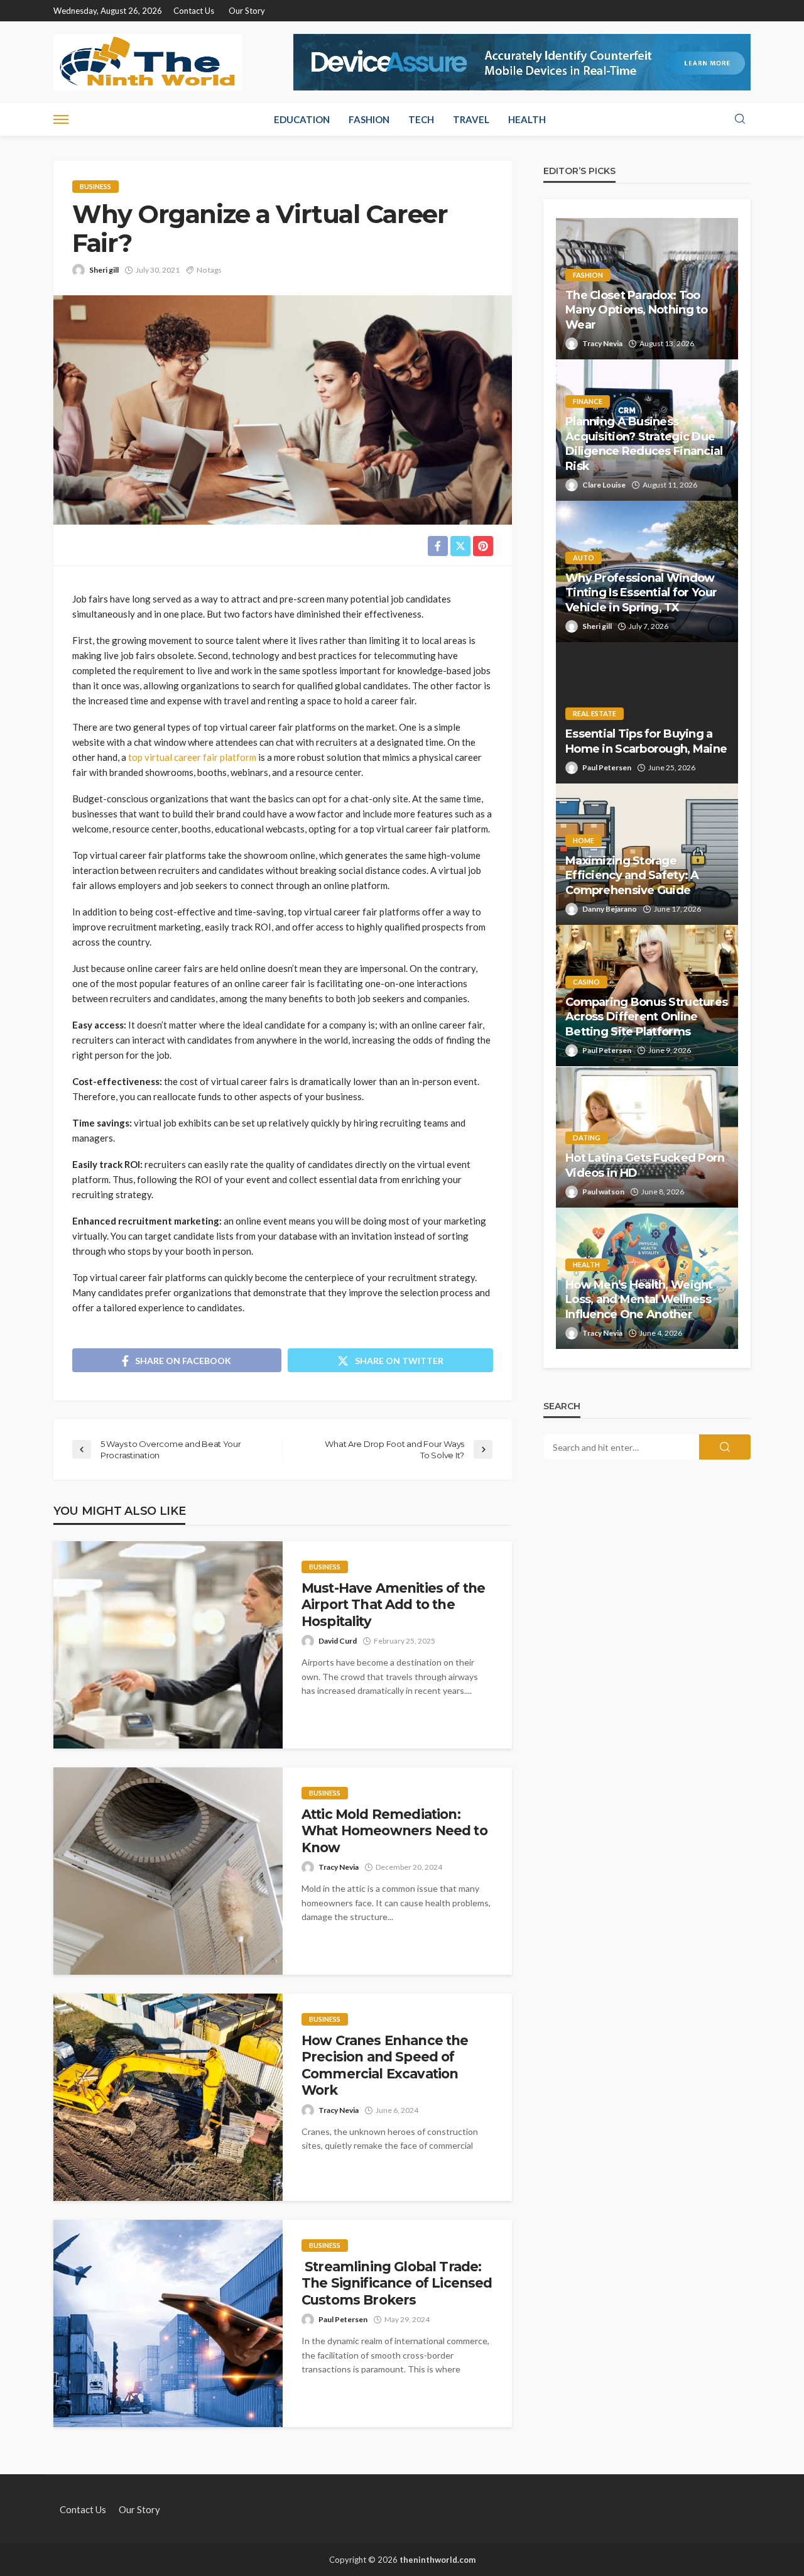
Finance (588, 401)
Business (95, 186)
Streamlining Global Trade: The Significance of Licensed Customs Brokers (397, 2283)
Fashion (369, 119)
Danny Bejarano (610, 909)
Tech (421, 119)
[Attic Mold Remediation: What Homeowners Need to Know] (168, 1871)
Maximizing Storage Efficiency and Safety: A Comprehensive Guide (632, 876)
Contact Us (194, 11)
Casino (586, 982)
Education (302, 119)
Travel (471, 119)
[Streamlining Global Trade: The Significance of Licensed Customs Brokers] (168, 2323)
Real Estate (595, 713)
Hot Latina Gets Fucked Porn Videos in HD (645, 1165)
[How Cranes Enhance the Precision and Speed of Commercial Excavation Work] (168, 2097)
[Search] (740, 119)
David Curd (338, 1641)
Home (584, 840)
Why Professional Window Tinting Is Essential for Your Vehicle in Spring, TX (641, 593)
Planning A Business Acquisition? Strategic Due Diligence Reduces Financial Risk (644, 444)
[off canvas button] (61, 119)
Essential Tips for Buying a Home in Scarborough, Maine (646, 741)
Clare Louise (604, 485)
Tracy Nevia (339, 1867)
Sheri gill (104, 270)
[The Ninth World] (148, 62)
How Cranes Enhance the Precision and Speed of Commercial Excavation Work (385, 2065)
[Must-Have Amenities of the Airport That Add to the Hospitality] (168, 1645)
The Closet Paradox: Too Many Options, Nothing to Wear (637, 310)
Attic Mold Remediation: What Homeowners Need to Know (394, 1831)
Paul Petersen (343, 2319)
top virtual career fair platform (192, 757)
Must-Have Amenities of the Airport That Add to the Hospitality (393, 1605)
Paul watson (603, 1192)
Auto (584, 558)
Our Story (247, 11)
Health (527, 119)
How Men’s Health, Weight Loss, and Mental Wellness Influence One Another (639, 1300)
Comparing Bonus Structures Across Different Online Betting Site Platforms (646, 1017)
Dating (587, 1138)
